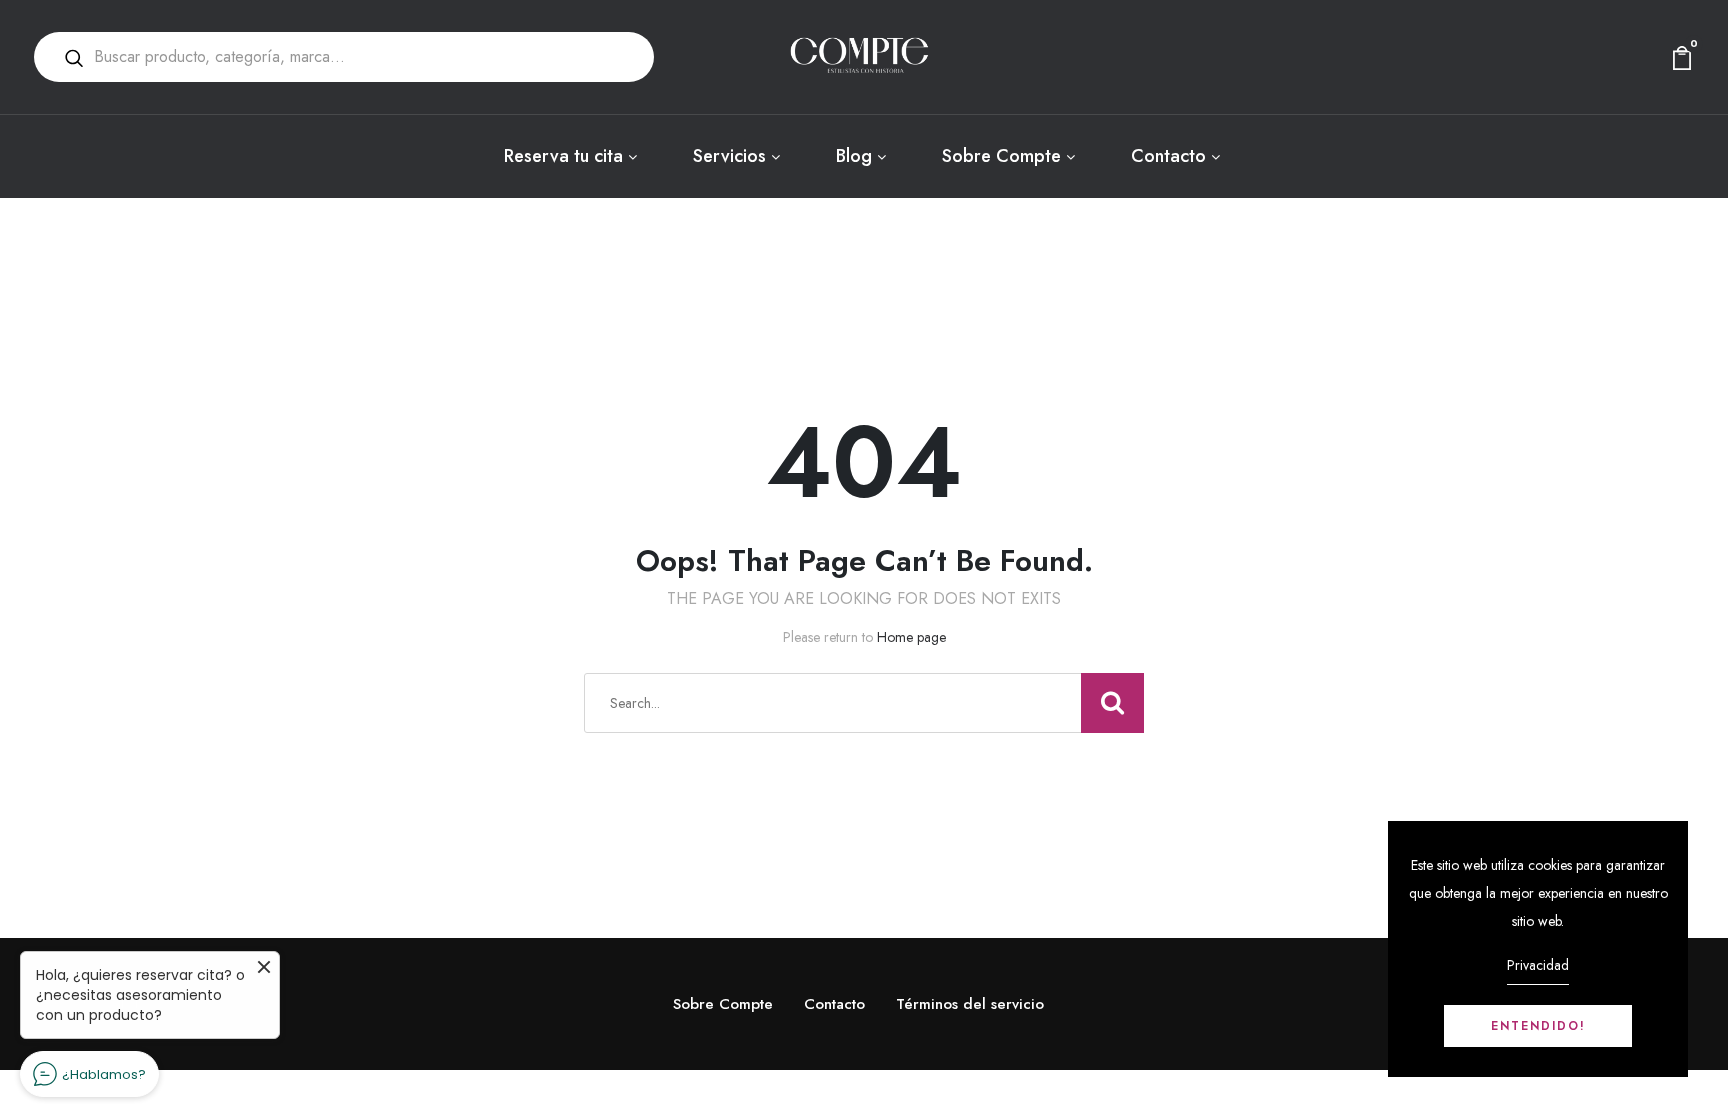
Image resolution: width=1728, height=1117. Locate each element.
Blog (854, 156)
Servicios (729, 156)
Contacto (1168, 156)
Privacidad (1538, 965)
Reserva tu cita (563, 156)
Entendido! (1538, 1026)
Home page (911, 637)
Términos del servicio (970, 1004)
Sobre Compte (1001, 156)
